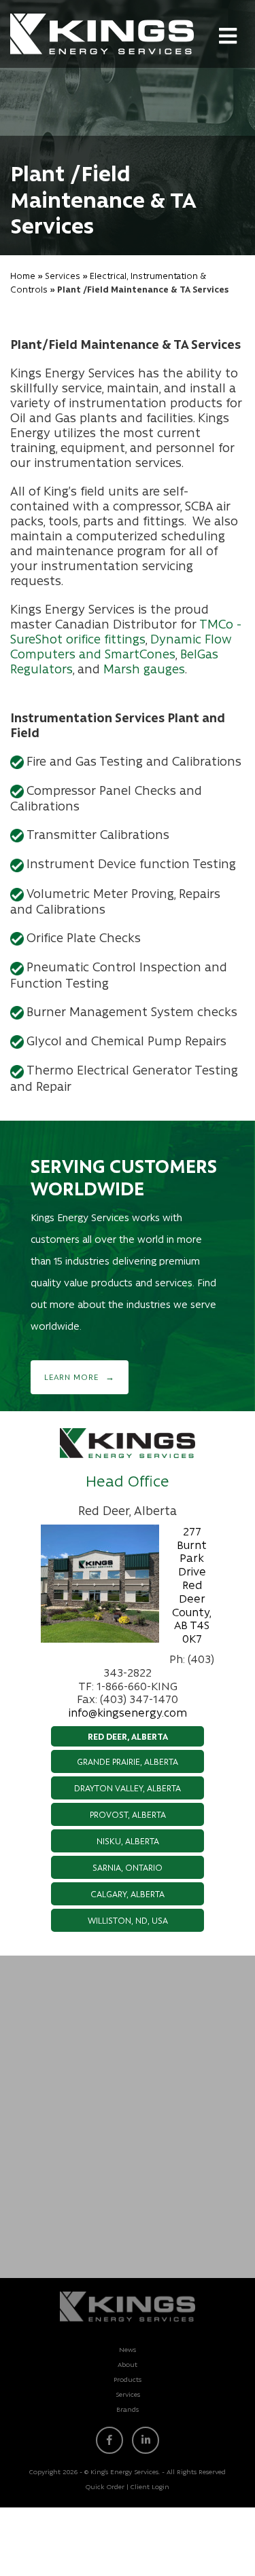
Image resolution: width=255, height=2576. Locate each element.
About (128, 2364)
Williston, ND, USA (128, 1920)
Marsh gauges (144, 669)
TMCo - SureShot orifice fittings (126, 631)
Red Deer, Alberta (128, 1736)
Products (128, 2379)
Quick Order (105, 2486)
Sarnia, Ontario (128, 1867)
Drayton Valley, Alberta (128, 1788)
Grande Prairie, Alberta (128, 1761)
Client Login (150, 2486)
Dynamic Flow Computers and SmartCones (121, 646)
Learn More (71, 1377)
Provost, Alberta (128, 1814)
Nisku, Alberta (128, 1841)
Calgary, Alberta (128, 1893)
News (128, 2349)
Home (23, 275)
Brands (128, 2409)
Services (63, 275)
